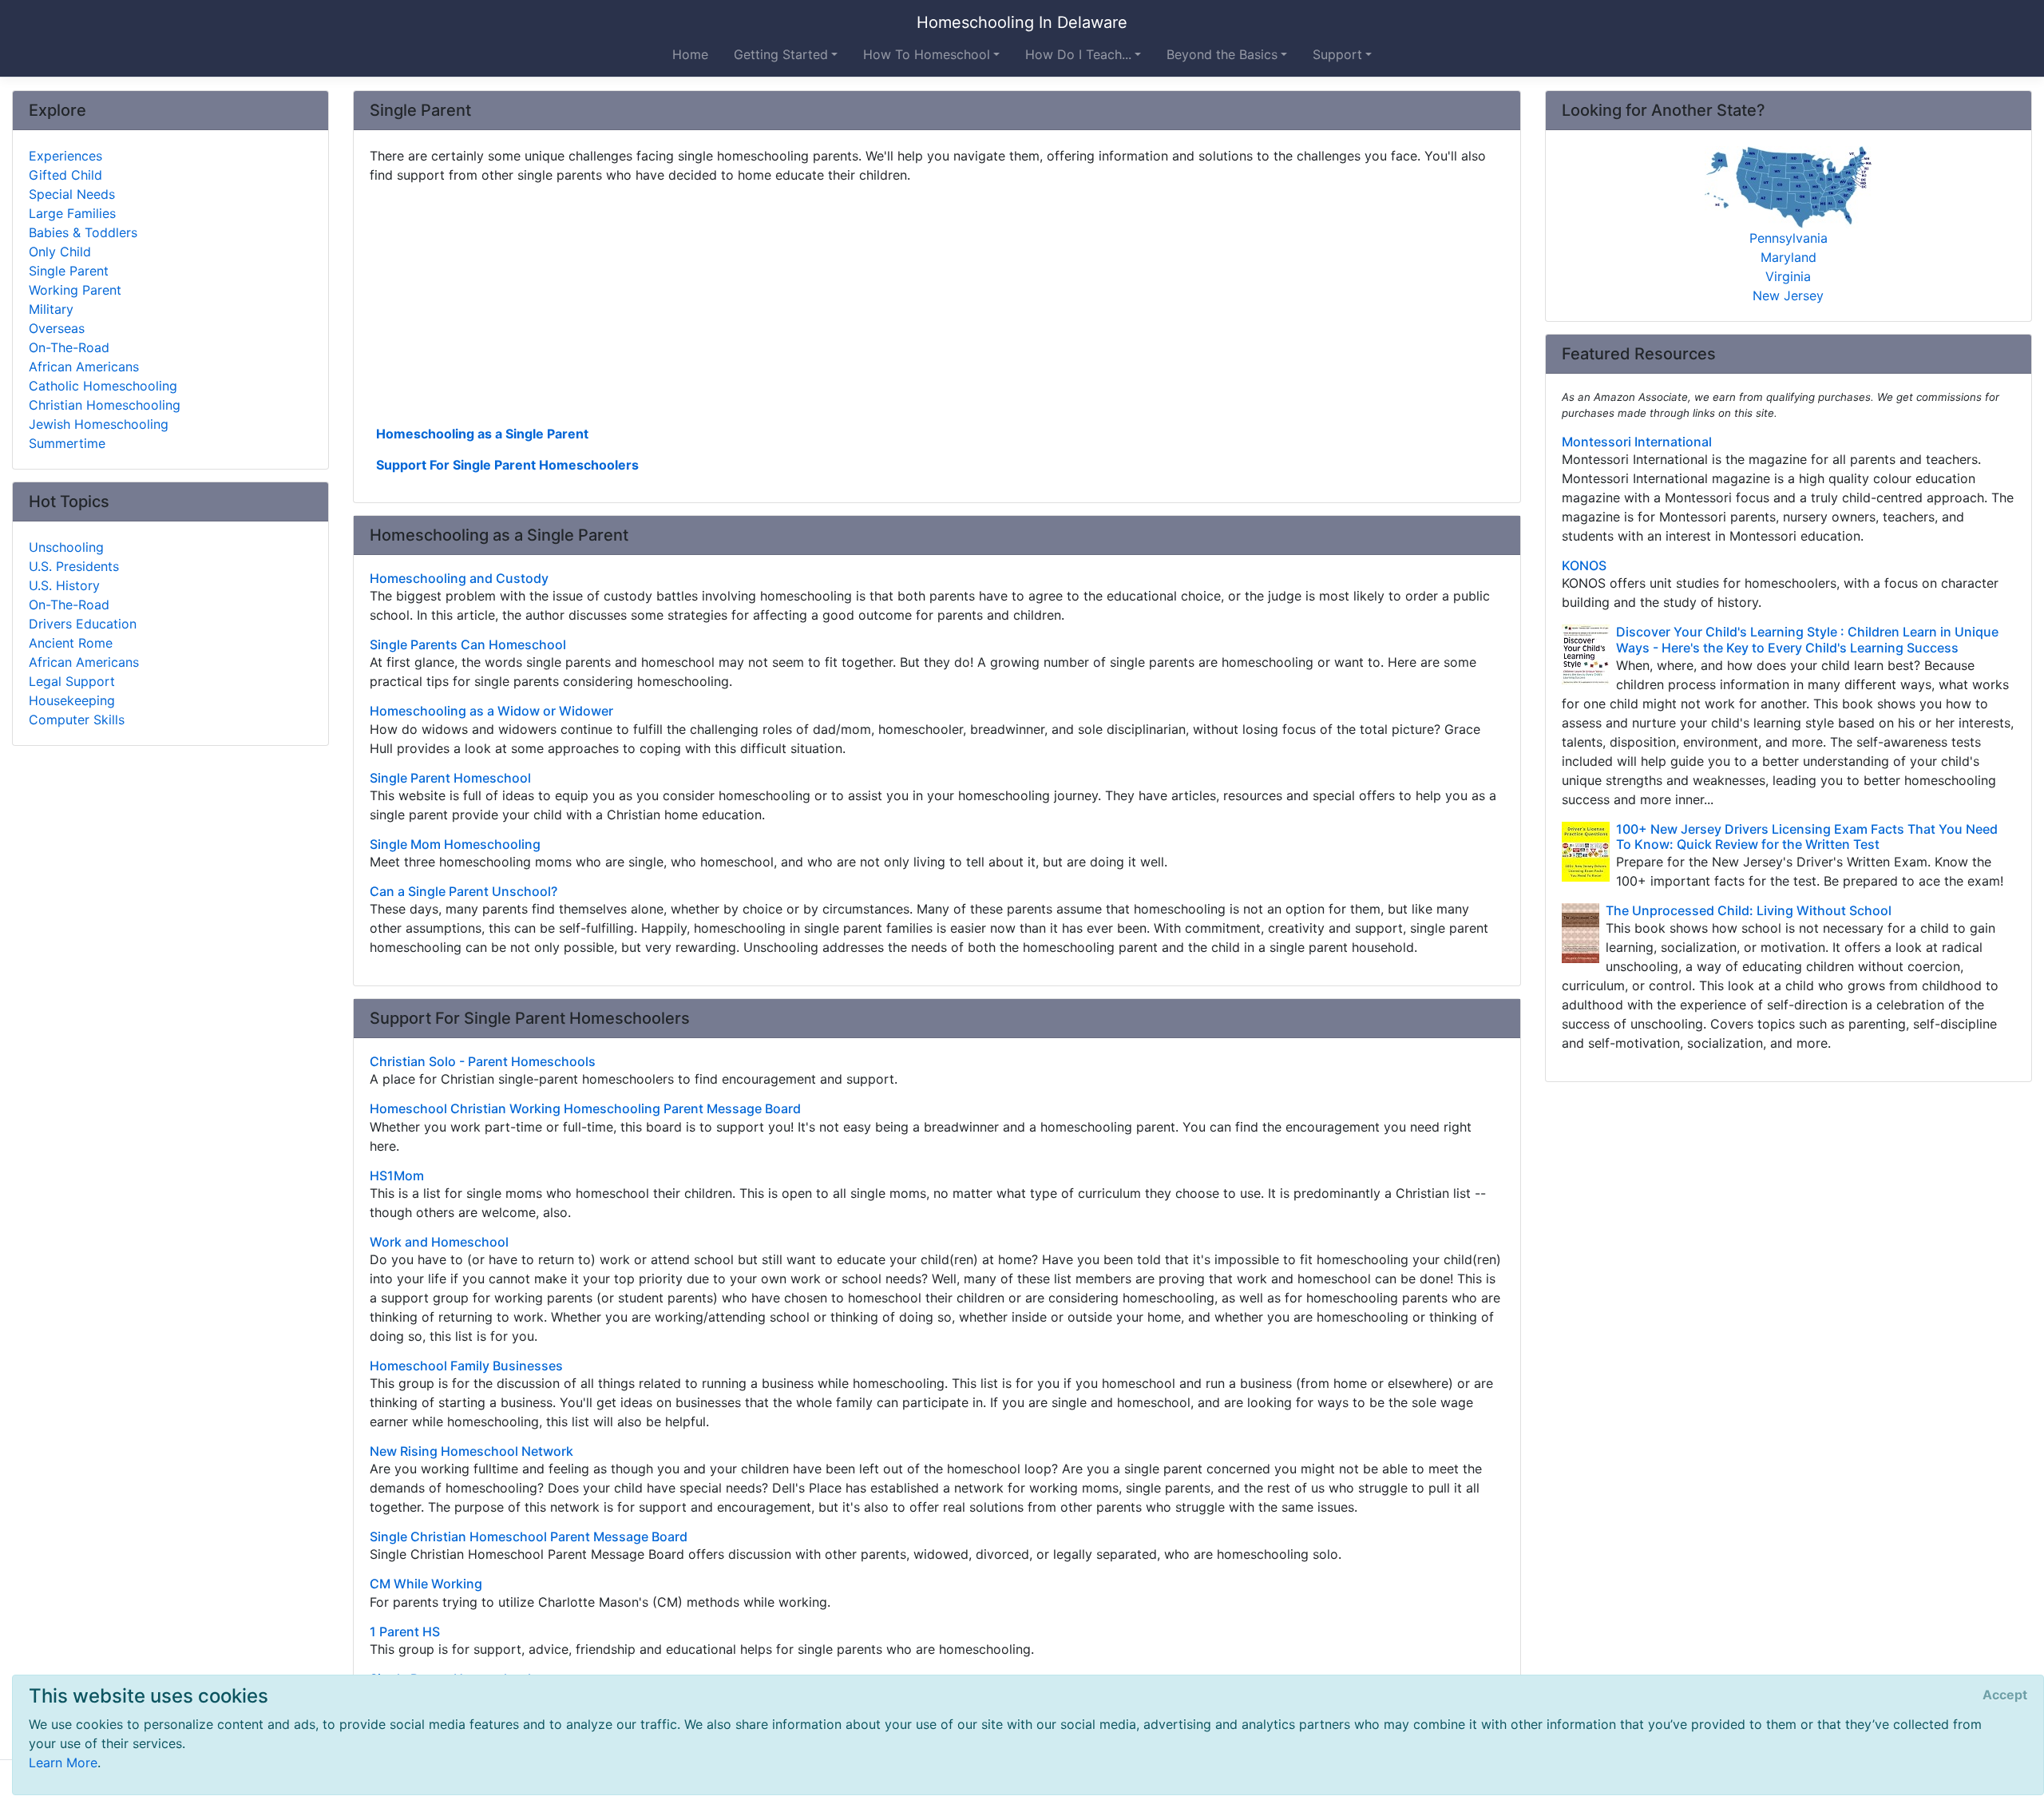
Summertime (67, 443)
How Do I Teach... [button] (1078, 54)
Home (690, 54)
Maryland (1788, 257)
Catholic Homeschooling (103, 386)
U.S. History (64, 585)
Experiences (65, 156)
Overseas (57, 328)
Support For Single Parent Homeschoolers (507, 465)
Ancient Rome (71, 643)
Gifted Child (65, 175)
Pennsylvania (1788, 238)
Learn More (63, 1762)
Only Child (60, 252)
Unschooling (66, 547)
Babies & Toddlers (83, 232)
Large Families (72, 213)
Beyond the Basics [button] (1222, 54)
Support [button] (1337, 54)
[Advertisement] (849, 303)
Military (51, 309)
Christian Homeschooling (105, 405)
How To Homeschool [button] (927, 54)
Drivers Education (83, 624)
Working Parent (75, 290)
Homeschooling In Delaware (1022, 22)
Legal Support (72, 681)
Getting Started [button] (781, 54)
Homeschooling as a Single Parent (482, 434)
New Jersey (1788, 295)
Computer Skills (77, 720)
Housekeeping (72, 700)
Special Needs (72, 194)
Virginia (1788, 276)
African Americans (84, 367)
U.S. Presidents (74, 566)
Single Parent (69, 271)
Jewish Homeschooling (99, 424)
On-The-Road (69, 347)
